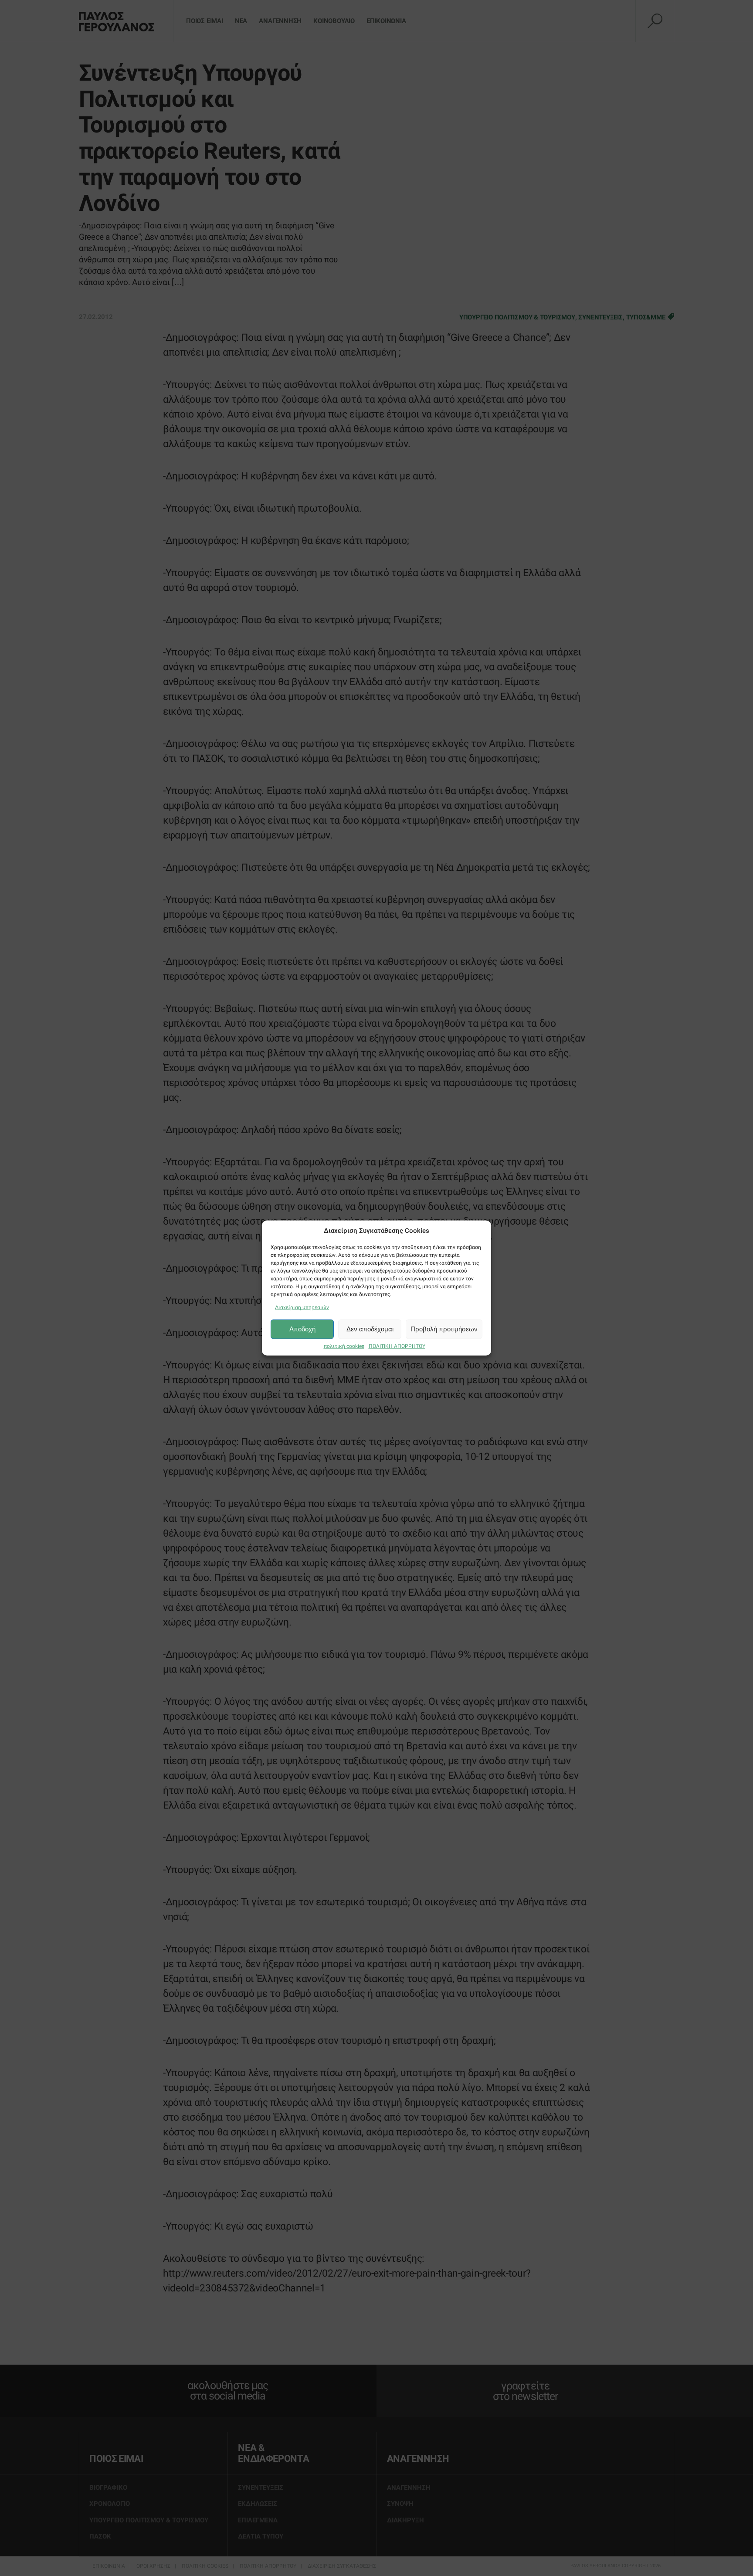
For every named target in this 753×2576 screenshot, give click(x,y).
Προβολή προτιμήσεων (444, 1329)
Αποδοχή (302, 1329)
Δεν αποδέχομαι (370, 1329)
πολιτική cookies (344, 1346)
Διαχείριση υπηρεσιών (302, 1307)
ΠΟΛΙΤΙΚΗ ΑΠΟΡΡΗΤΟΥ (397, 1346)
